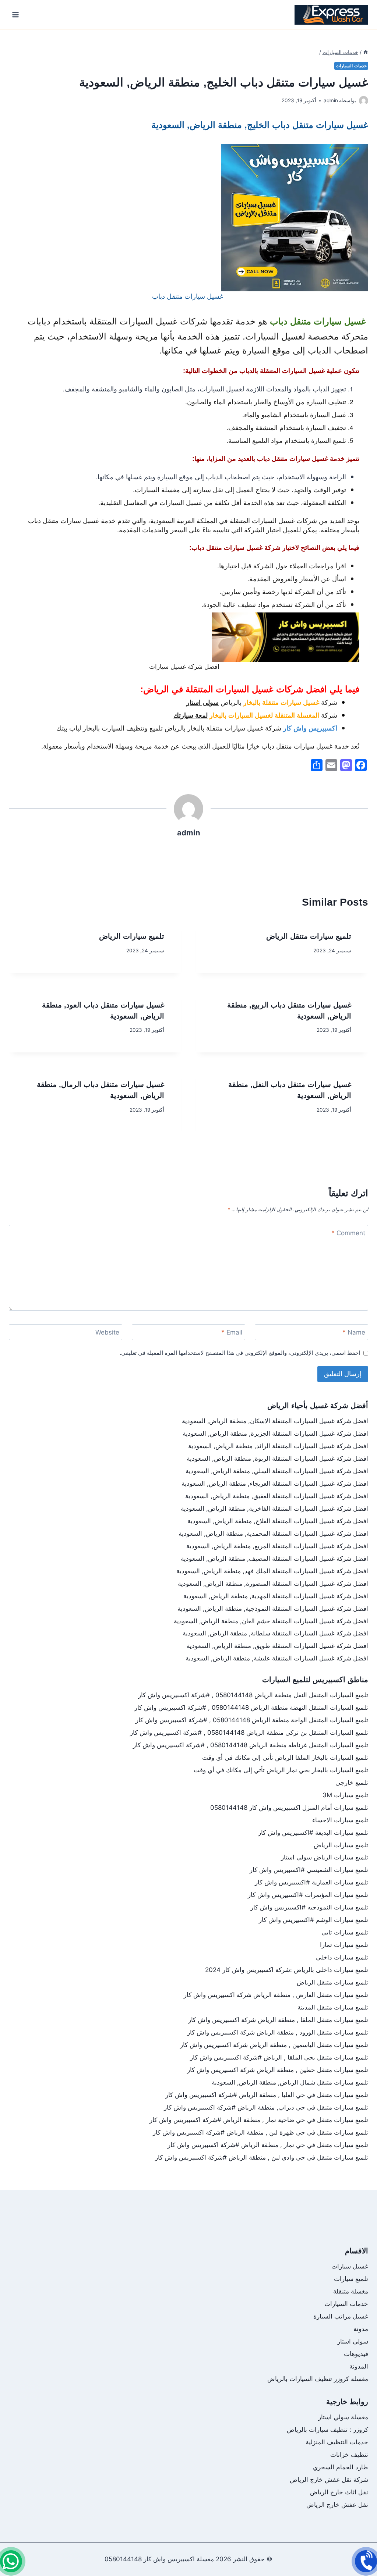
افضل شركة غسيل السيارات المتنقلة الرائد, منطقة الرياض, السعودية (278, 1446)
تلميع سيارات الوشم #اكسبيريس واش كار (313, 1920)
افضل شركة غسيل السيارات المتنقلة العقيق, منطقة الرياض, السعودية (277, 1496)
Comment (348, 1233)
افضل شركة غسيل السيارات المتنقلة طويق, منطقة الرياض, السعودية (277, 1646)
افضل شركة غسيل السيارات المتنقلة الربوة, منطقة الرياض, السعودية (277, 1458)
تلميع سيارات (351, 2279)
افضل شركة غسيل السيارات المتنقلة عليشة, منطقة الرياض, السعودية (277, 1658)
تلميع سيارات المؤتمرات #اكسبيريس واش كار (308, 1895)
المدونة (359, 2366)
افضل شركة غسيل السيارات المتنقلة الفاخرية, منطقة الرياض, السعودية (274, 1509)
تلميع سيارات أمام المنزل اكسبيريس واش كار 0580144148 (289, 1808)
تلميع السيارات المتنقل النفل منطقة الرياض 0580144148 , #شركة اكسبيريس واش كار (253, 1695)
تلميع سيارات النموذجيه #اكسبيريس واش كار (309, 1907)
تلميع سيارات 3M (345, 1795)
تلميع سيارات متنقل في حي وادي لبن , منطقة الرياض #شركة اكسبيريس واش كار (262, 2157)
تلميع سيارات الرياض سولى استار (325, 1857)
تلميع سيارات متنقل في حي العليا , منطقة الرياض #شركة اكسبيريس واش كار (267, 2095)
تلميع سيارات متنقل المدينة (333, 2007)
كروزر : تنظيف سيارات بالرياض (327, 2430)
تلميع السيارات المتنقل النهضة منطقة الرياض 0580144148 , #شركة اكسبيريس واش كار (251, 1708)
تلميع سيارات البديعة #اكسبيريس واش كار (313, 1833)
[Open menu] (16, 15)
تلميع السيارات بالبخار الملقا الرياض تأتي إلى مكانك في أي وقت (285, 1758)
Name (354, 1332)
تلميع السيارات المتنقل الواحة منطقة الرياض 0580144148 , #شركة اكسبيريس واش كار (252, 1720)
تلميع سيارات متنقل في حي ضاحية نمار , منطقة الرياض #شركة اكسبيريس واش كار (259, 2120)
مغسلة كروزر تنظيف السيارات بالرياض (318, 2379)
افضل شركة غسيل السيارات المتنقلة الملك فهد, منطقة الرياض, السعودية (272, 1571)
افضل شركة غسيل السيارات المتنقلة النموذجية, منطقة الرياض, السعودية (273, 1609)
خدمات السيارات (351, 66)
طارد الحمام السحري (341, 2467)
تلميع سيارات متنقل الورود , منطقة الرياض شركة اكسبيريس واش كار (278, 2032)
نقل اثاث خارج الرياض (339, 2492)
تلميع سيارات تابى (345, 1932)
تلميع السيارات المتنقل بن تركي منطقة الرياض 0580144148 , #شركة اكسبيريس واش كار (249, 1733)
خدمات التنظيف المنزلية (337, 2442)
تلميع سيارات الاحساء (340, 1820)
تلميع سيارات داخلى (342, 1957)
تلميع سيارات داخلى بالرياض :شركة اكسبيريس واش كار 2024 (287, 1970)
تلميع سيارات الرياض (132, 936)
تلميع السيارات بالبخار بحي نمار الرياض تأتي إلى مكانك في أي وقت (281, 1770)
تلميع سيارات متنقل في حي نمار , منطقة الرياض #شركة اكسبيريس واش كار (268, 2145)
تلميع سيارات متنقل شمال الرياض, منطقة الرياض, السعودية (290, 2082)
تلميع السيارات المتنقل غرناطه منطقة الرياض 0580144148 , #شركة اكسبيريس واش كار (251, 1745)
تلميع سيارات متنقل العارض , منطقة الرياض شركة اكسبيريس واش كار (276, 1995)
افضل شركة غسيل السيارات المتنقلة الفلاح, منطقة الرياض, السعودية (278, 1521)
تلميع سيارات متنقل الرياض (309, 936)
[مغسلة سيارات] (366, 2561)
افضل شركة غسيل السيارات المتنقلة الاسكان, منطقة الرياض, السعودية (275, 1421)
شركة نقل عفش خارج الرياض (329, 2480)
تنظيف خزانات (349, 2455)
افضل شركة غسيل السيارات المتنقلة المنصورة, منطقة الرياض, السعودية (273, 1584)
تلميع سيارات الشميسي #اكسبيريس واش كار (309, 1870)
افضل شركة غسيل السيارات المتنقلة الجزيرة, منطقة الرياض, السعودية (275, 1433)
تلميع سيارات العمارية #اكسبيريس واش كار (311, 1882)
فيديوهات (356, 2354)
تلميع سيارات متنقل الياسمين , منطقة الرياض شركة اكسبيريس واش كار (274, 2045)
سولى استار (353, 2341)
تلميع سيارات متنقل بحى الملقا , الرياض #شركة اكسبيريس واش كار (279, 2057)
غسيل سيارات (350, 2266)
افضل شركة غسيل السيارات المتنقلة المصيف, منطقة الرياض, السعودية (274, 1559)
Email (232, 1332)
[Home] (366, 52)
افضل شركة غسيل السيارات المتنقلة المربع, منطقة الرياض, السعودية (277, 1546)
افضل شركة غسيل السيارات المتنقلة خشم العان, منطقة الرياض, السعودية (271, 1621)
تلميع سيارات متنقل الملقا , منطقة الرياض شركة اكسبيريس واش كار (278, 2020)
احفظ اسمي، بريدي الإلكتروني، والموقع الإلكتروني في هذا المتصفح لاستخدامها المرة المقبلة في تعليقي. (240, 1353)
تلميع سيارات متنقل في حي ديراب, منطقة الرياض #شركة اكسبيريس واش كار (266, 2107)
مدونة (361, 2329)
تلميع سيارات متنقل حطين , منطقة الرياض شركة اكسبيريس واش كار (278, 2070)
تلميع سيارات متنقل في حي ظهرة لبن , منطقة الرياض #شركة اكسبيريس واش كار (260, 2132)
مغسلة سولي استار (343, 2417)
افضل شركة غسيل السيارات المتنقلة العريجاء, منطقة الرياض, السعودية (275, 1484)
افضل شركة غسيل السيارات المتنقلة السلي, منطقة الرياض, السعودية (277, 1471)
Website (107, 1332)
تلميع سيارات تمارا (344, 1945)
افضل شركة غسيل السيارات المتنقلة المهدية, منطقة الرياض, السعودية (276, 1596)
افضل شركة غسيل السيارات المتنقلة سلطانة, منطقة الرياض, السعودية (275, 1633)
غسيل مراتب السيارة (341, 2316)
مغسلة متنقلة (351, 2291)
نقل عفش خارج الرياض (337, 2505)
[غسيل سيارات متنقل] (11, 2561)
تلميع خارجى (352, 1783)
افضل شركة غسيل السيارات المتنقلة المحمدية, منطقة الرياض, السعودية (273, 1534)
